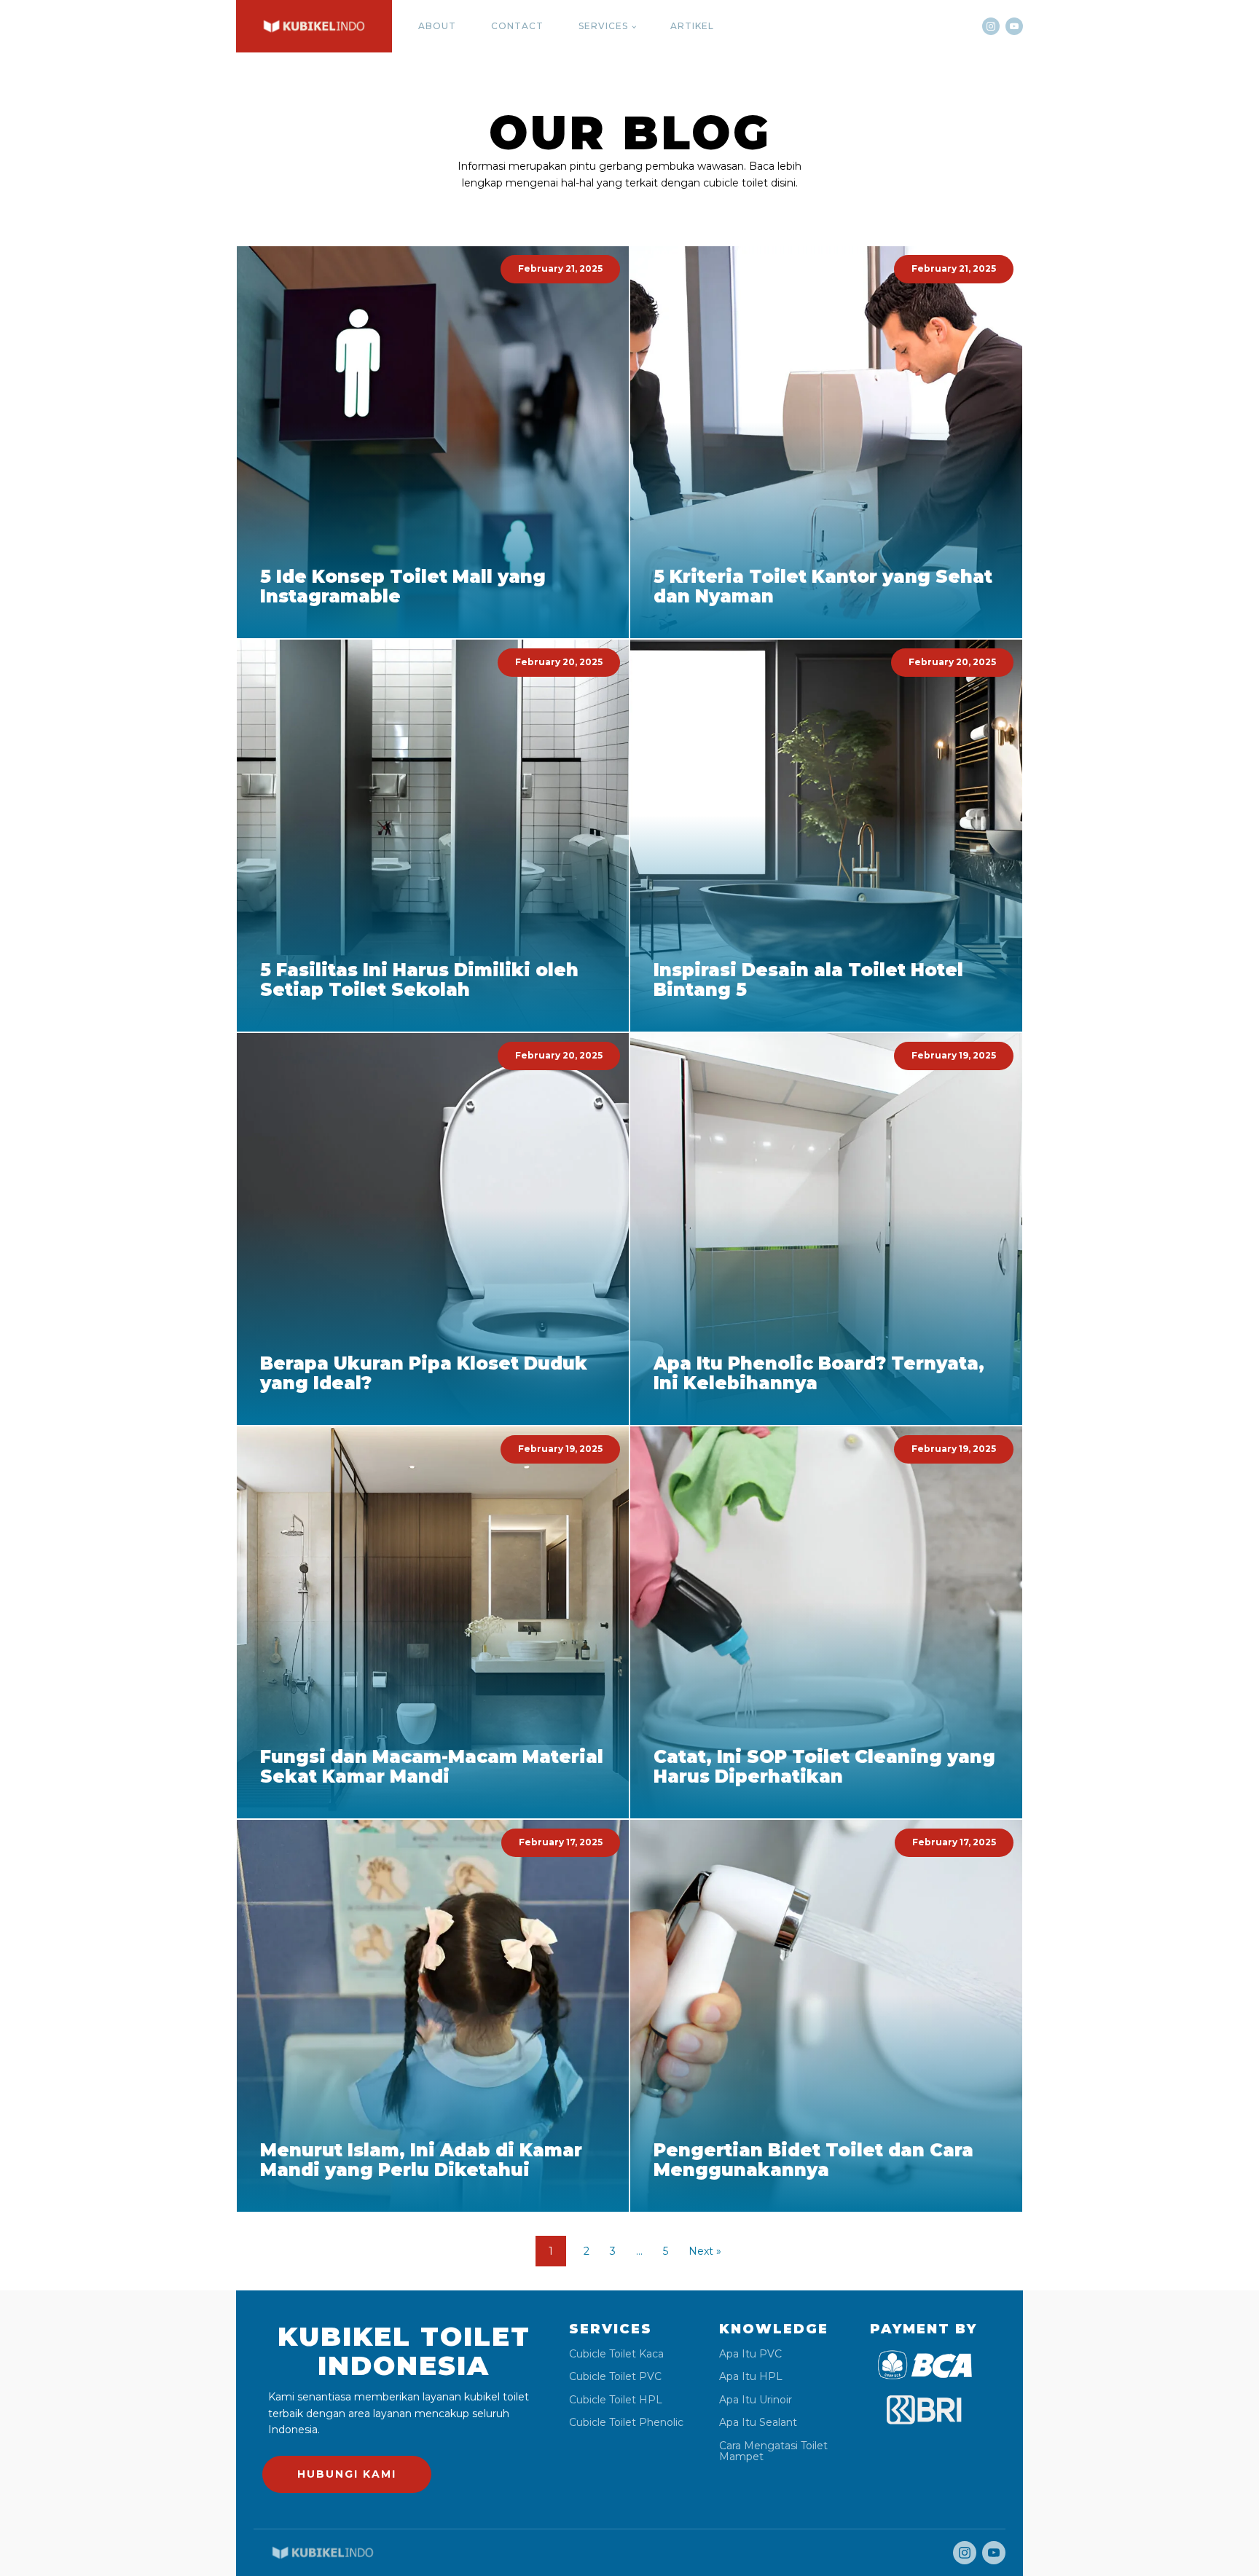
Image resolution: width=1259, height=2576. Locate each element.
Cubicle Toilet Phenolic (626, 2423)
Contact (517, 26)
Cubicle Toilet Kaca (616, 2354)
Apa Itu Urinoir (756, 2400)
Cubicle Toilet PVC (615, 2377)
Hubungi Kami (347, 2474)
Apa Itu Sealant (758, 2423)
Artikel (692, 26)
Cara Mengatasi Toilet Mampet (773, 2452)
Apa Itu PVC (750, 2354)
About (437, 26)
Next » (705, 2251)
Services (603, 26)
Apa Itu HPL (751, 2377)
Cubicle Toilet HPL (616, 2400)
